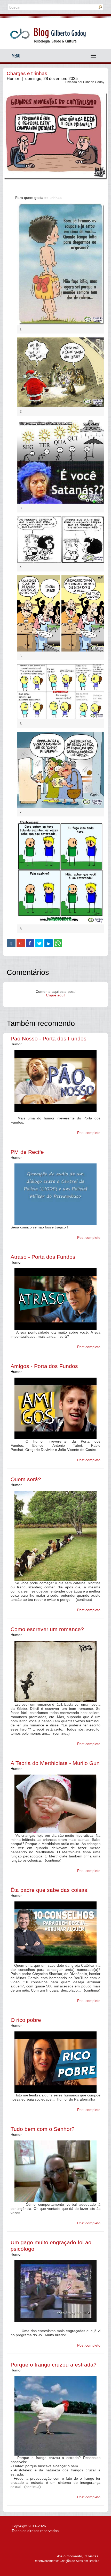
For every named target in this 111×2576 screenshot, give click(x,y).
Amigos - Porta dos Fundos (44, 1366)
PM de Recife (27, 1152)
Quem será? (26, 1479)
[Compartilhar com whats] (58, 943)
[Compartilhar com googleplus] (21, 943)
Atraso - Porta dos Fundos (43, 1257)
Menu (16, 56)
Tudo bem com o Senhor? (43, 2129)
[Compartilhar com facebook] (30, 943)
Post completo (89, 1133)
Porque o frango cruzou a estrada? (54, 2365)
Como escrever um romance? (47, 1629)
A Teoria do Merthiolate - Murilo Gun (55, 1763)
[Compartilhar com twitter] (39, 943)
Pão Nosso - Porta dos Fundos (49, 1039)
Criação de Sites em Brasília (80, 2561)
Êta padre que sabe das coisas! (50, 1890)
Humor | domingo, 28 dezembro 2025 (42, 79)
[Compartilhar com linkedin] (49, 943)
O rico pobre (26, 2020)
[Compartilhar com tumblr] (11, 943)
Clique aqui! (56, 995)
